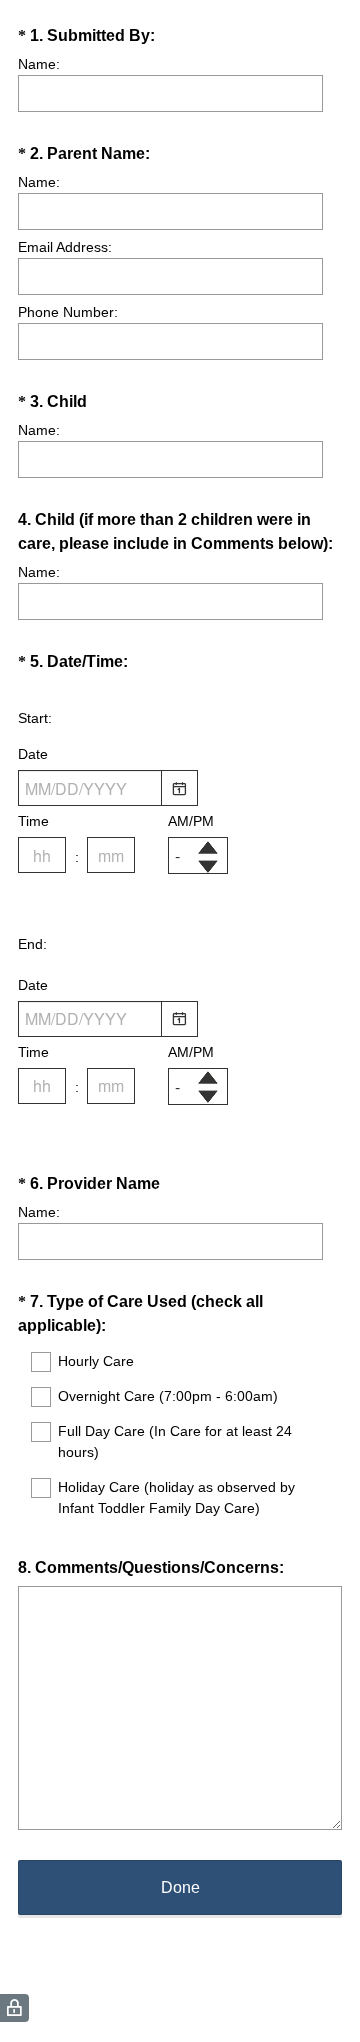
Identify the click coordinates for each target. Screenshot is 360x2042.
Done (180, 1887)
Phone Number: (68, 312)
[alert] (180, 891)
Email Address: (65, 247)
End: (32, 944)
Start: (35, 718)
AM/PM (191, 821)
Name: (39, 64)
